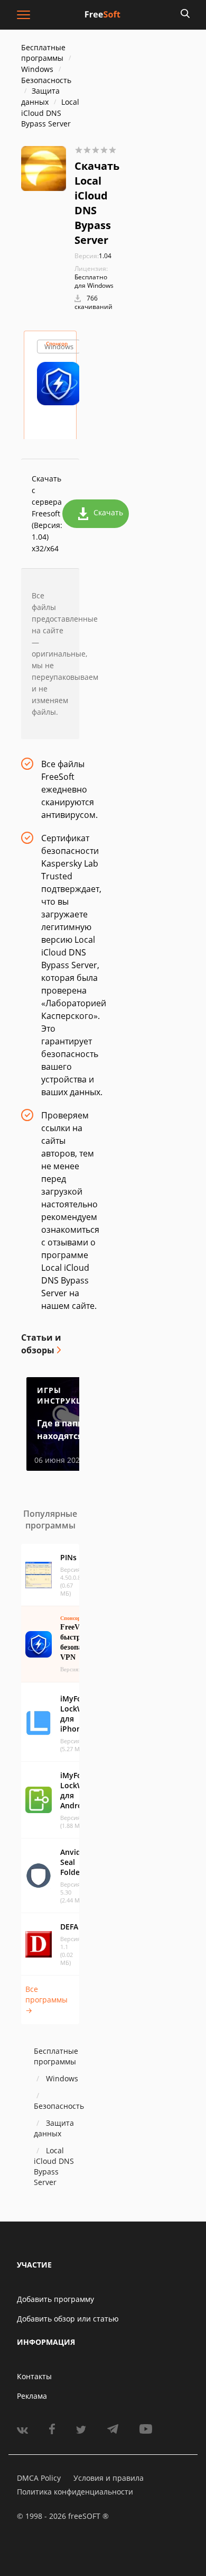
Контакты (34, 2376)
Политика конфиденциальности (75, 2492)
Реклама (32, 2396)
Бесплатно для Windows (94, 281)
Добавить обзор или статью (68, 2319)
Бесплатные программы (43, 53)
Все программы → (46, 2000)
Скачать (108, 512)
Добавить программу (55, 2299)
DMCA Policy (39, 2478)
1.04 (93, 256)
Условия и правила (109, 2478)
